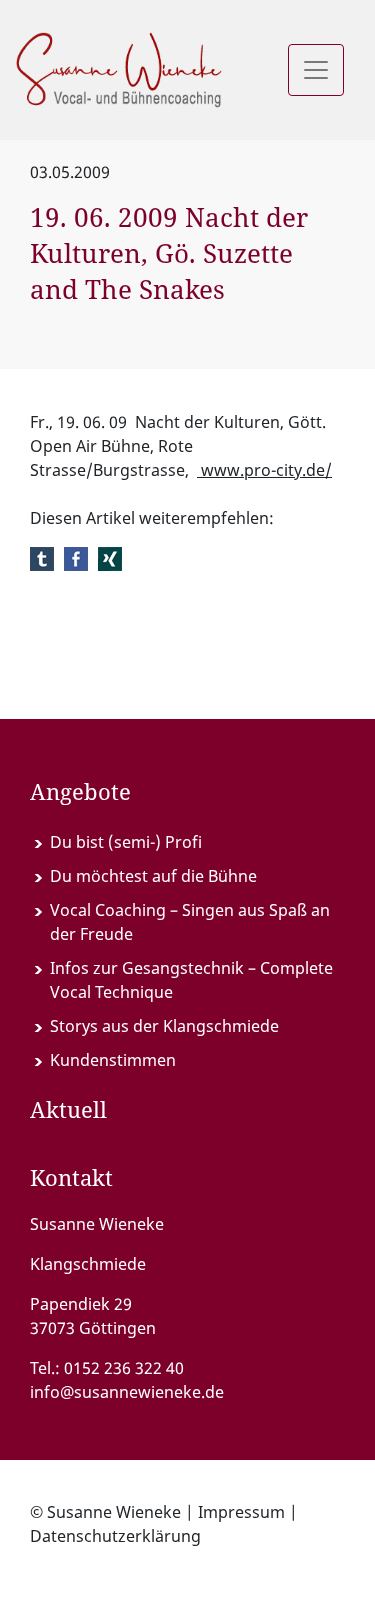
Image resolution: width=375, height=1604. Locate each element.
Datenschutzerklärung (115, 1536)
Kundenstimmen (113, 1060)
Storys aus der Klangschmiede (164, 1026)
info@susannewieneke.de (127, 1392)
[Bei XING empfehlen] (110, 558)
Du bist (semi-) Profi (126, 842)
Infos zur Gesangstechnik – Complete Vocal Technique (191, 980)
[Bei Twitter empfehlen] (42, 558)
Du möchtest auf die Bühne (153, 876)
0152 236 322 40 (124, 1368)
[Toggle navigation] (316, 70)
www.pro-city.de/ (264, 470)
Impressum (241, 1512)
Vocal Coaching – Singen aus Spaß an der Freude (190, 922)
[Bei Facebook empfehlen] (76, 558)
